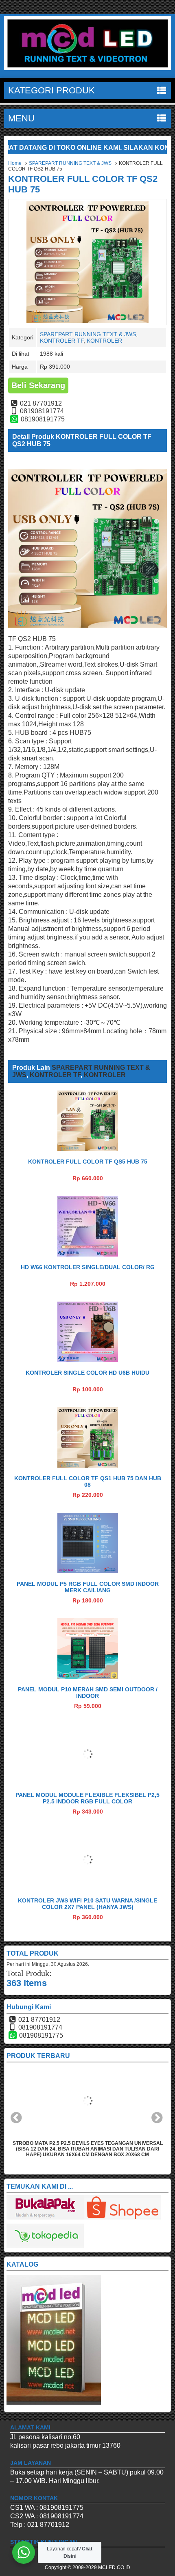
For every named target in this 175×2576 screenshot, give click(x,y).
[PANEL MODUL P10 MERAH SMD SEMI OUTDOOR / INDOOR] (88, 1677)
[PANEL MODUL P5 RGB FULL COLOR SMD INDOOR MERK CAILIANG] (88, 1571)
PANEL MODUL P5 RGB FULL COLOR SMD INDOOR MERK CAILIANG (88, 1587)
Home (15, 163)
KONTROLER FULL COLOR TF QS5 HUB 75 (88, 1162)
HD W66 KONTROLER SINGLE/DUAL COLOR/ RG (88, 1267)
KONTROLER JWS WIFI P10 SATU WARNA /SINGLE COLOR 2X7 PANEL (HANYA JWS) (87, 1904)
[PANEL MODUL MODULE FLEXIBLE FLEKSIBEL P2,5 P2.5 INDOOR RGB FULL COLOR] (88, 1782)
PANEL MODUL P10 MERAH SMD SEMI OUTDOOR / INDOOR (88, 1693)
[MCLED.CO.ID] (87, 68)
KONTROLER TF (62, 341)
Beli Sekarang (38, 385)
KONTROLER (104, 341)
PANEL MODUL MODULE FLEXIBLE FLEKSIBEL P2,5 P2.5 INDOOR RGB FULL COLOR (87, 1798)
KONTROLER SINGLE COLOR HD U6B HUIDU (87, 1373)
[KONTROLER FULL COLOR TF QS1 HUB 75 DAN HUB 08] (88, 1465)
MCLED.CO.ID (114, 2567)
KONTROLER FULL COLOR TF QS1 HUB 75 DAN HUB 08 (88, 1481)
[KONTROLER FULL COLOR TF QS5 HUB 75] (88, 1149)
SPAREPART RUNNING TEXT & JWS (70, 163)
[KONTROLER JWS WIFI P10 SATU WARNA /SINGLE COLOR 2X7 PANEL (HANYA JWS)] (88, 1888)
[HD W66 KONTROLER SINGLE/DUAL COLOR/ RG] (88, 1254)
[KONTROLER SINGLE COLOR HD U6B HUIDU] (88, 1360)
